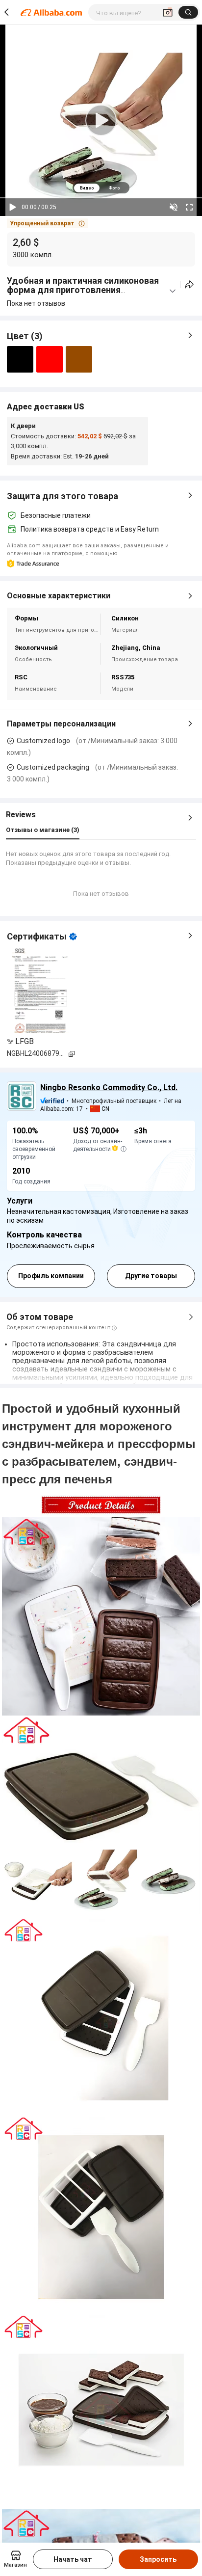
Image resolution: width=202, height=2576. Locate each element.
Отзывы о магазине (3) (43, 830)
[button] (47, 223)
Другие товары (151, 1276)
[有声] (174, 207)
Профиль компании (51, 1276)
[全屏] (189, 207)
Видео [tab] (87, 188)
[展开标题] (173, 291)
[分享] (189, 284)
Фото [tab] (114, 188)
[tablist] (101, 188)
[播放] (13, 207)
